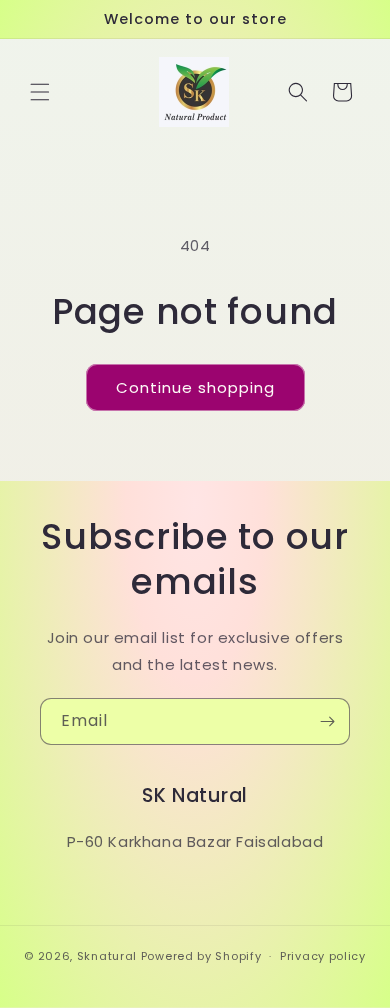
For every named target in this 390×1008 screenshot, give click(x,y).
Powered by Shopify (201, 956)
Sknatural (107, 956)
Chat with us (346, 964)
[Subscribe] (327, 721)
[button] (40, 92)
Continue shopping (195, 387)
